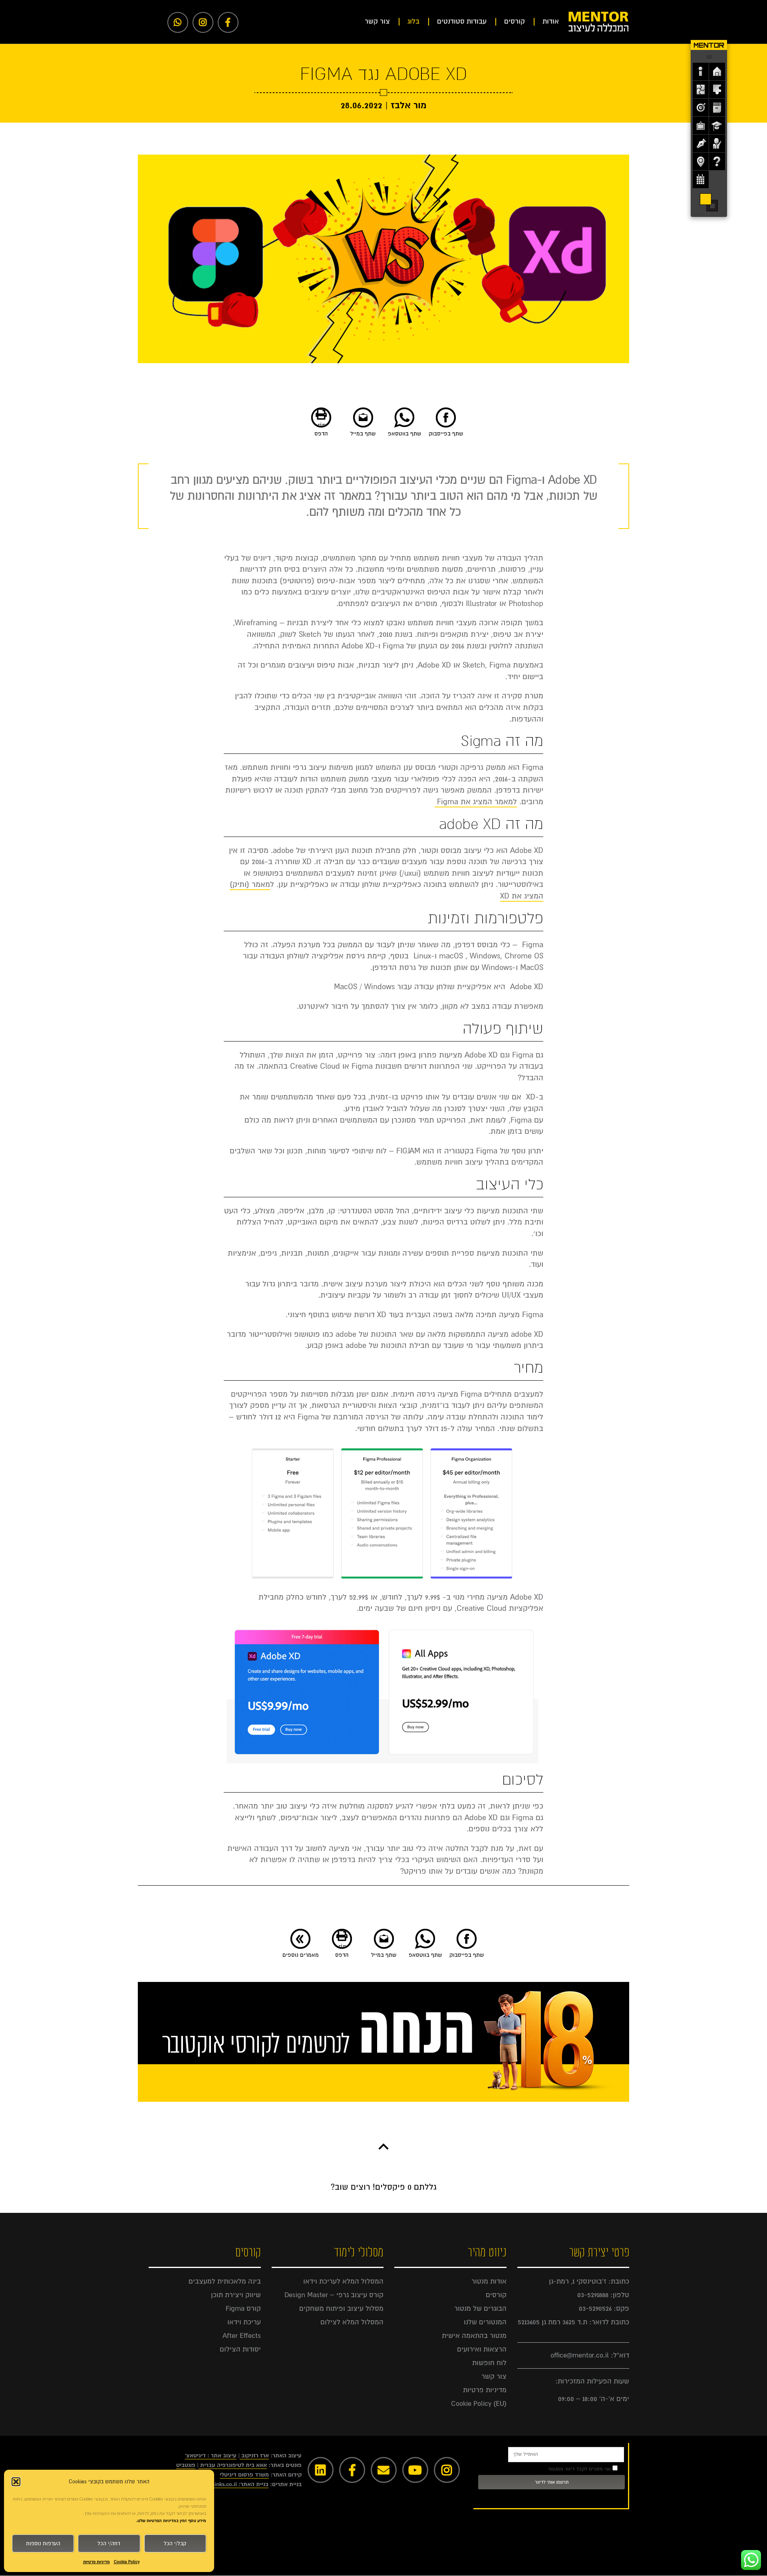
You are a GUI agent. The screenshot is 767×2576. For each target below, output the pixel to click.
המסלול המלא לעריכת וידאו (343, 2281)
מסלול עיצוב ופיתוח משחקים (341, 2309)
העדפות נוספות (43, 2544)
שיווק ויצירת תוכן (236, 2295)
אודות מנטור (489, 2281)
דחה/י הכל (109, 2544)
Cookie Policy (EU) (479, 2404)
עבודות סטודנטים (462, 21)
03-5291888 (593, 2295)
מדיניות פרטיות (96, 2562)
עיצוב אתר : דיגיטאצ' (211, 2456)
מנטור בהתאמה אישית (474, 2336)
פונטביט (186, 2465)
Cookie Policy (127, 2562)
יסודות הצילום (240, 2349)
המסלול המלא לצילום (352, 2322)
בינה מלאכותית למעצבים (225, 2281)
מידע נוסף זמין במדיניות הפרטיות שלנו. (171, 2521)
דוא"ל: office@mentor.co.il (590, 2355)
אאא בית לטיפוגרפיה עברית (233, 2465)
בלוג (413, 21)
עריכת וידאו (244, 2322)
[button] (16, 2482)
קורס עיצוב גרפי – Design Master (334, 2295)
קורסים (515, 21)
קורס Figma (243, 2309)
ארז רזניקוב (255, 2456)
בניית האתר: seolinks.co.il (236, 2484)
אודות (551, 21)
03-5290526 (595, 2309)
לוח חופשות (489, 2363)
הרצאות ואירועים (482, 2349)
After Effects (242, 2336)
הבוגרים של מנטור (480, 2309)
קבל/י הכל (175, 2544)
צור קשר (377, 21)
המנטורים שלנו (485, 2322)
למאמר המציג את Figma (477, 802)
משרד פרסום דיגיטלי (244, 2475)
